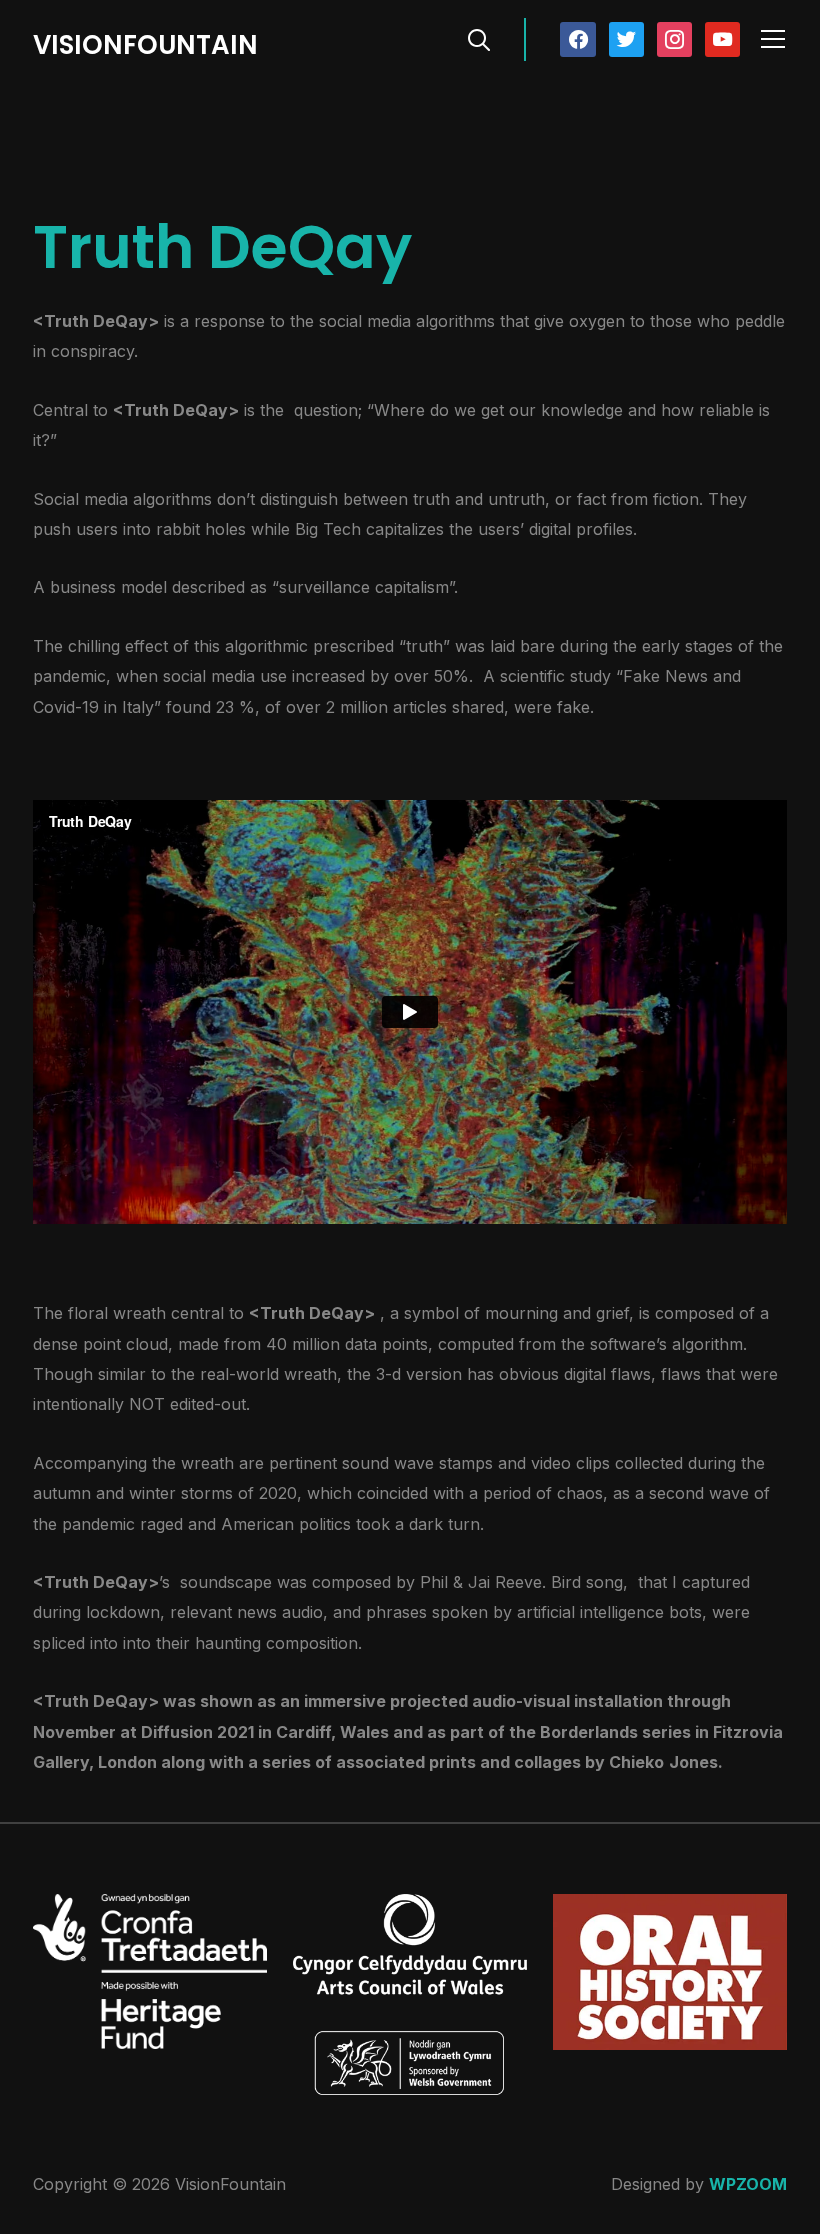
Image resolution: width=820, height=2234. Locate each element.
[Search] (479, 38)
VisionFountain (145, 45)
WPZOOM (748, 2184)
